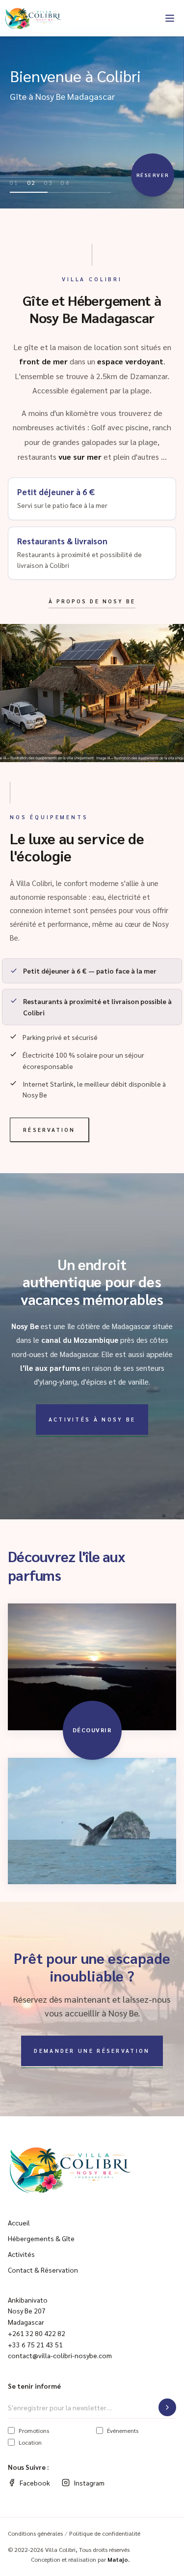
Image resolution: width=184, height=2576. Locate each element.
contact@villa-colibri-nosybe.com (60, 2355)
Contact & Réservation (43, 2270)
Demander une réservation (92, 2051)
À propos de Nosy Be (92, 601)
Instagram (89, 2483)
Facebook (35, 2483)
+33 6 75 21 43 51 (35, 2344)
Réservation (49, 1130)
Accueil (19, 2222)
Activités (21, 2254)
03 (49, 182)
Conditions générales (35, 2533)
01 (14, 182)
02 (32, 182)
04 (66, 182)
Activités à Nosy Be (92, 1419)
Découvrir (92, 1730)
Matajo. (118, 2559)
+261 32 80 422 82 (37, 2333)
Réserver (153, 175)
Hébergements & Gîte (41, 2238)
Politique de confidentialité (105, 2533)
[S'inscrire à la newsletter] (167, 2407)
